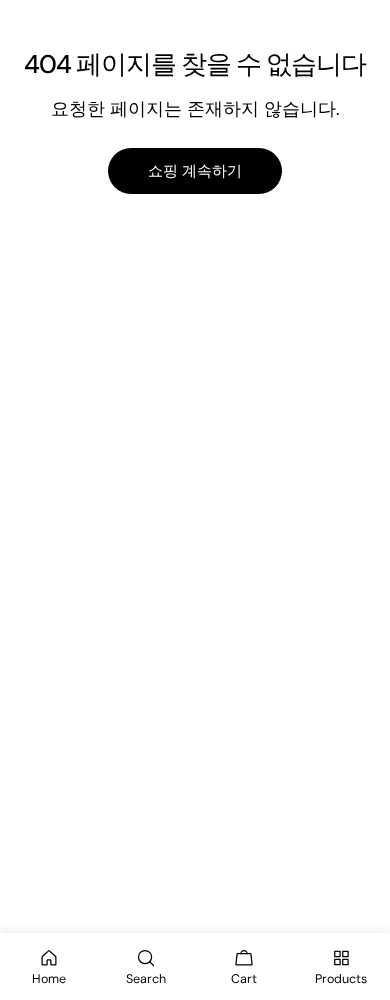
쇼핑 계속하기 (195, 171)
